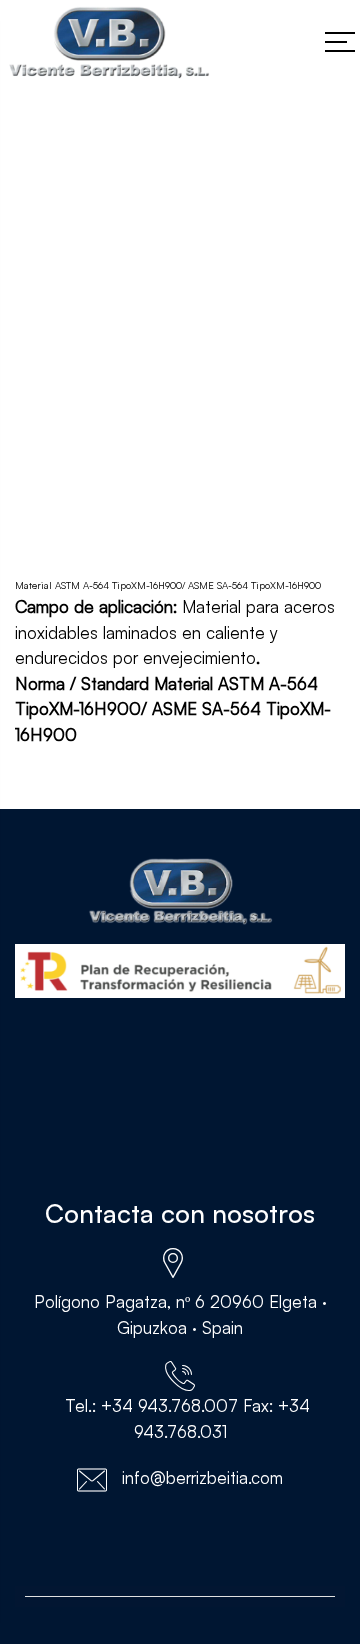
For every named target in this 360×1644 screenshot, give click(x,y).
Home (37, 433)
